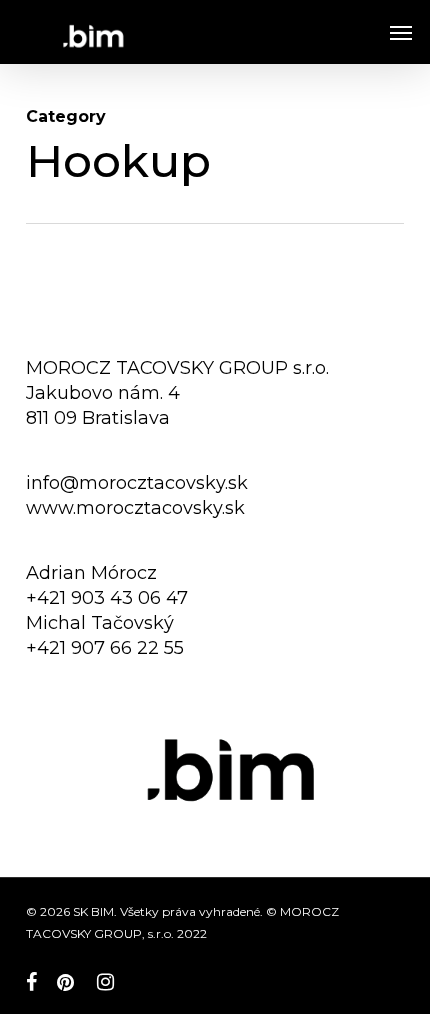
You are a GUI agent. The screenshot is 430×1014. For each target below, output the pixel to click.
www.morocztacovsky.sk (135, 508)
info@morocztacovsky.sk (137, 483)
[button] (401, 32)
